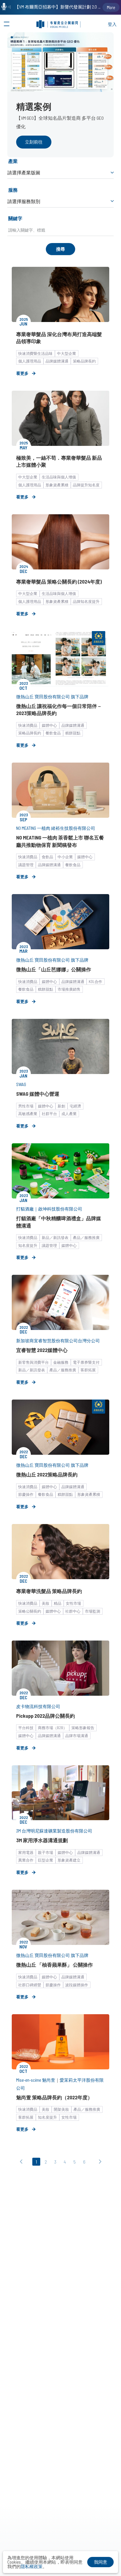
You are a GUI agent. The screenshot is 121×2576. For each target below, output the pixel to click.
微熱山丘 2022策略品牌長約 (47, 1474)
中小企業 (65, 857)
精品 (58, 1603)
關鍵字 (15, 218)
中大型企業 (67, 353)
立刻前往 (34, 142)
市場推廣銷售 (69, 989)
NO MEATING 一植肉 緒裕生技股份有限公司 (56, 828)
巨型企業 (46, 1860)
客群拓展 (88, 1370)
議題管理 (26, 865)
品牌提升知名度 (86, 485)
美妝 (46, 1603)
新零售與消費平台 (33, 1362)
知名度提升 (28, 1245)
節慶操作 (26, 1494)
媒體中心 (49, 725)
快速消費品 (28, 725)
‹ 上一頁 (23, 2162)
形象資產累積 (57, 485)
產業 (13, 161)
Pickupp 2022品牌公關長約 (46, 1716)
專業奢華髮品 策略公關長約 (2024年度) (59, 581)
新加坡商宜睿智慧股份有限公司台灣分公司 (58, 1341)
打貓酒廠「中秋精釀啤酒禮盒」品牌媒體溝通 (59, 1222)
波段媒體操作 (77, 1985)
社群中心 (73, 1611)
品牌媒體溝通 (57, 361)
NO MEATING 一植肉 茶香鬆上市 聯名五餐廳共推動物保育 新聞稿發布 (60, 841)
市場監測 (93, 1611)
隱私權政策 (32, 2566)
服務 (13, 190)
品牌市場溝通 (77, 1736)
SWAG (21, 1084)
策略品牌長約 (84, 361)
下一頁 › (99, 2162)
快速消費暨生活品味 (35, 353)
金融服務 (61, 1362)
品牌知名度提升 (86, 601)
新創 (61, 1106)
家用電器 (26, 1852)
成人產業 (69, 1114)
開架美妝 (61, 2109)
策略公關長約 (30, 1611)
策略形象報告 (83, 1728)
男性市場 (26, 1106)
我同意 (101, 2562)
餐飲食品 (53, 733)
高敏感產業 (28, 1114)
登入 (112, 24)
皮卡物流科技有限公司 (38, 1706)
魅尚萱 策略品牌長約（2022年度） (54, 2097)
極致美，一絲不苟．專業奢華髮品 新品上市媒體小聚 (59, 461)
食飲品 (47, 857)
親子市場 (46, 1852)
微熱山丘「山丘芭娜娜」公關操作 (54, 969)
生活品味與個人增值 (59, 477)
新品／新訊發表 (55, 1238)
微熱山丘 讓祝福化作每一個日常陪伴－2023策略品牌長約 (59, 709)
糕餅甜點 (73, 733)
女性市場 (73, 1603)
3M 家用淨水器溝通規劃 (42, 1840)
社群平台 (49, 1114)
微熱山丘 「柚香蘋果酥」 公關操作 (54, 1965)
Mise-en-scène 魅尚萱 (36, 2080)
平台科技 (26, 1728)
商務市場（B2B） (52, 1728)
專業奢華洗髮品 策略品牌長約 (49, 1591)
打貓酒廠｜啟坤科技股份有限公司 (49, 1209)
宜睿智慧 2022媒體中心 (42, 1350)
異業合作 (26, 1860)
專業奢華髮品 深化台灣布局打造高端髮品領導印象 (59, 338)
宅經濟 (75, 1106)
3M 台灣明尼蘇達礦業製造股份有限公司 (54, 1831)
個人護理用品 (30, 361)
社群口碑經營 (30, 1985)
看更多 (22, 373)
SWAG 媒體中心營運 (38, 1094)
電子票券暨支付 (86, 1362)
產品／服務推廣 (86, 1238)
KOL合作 (95, 982)
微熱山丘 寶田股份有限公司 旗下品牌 (52, 697)
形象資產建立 (69, 1860)
